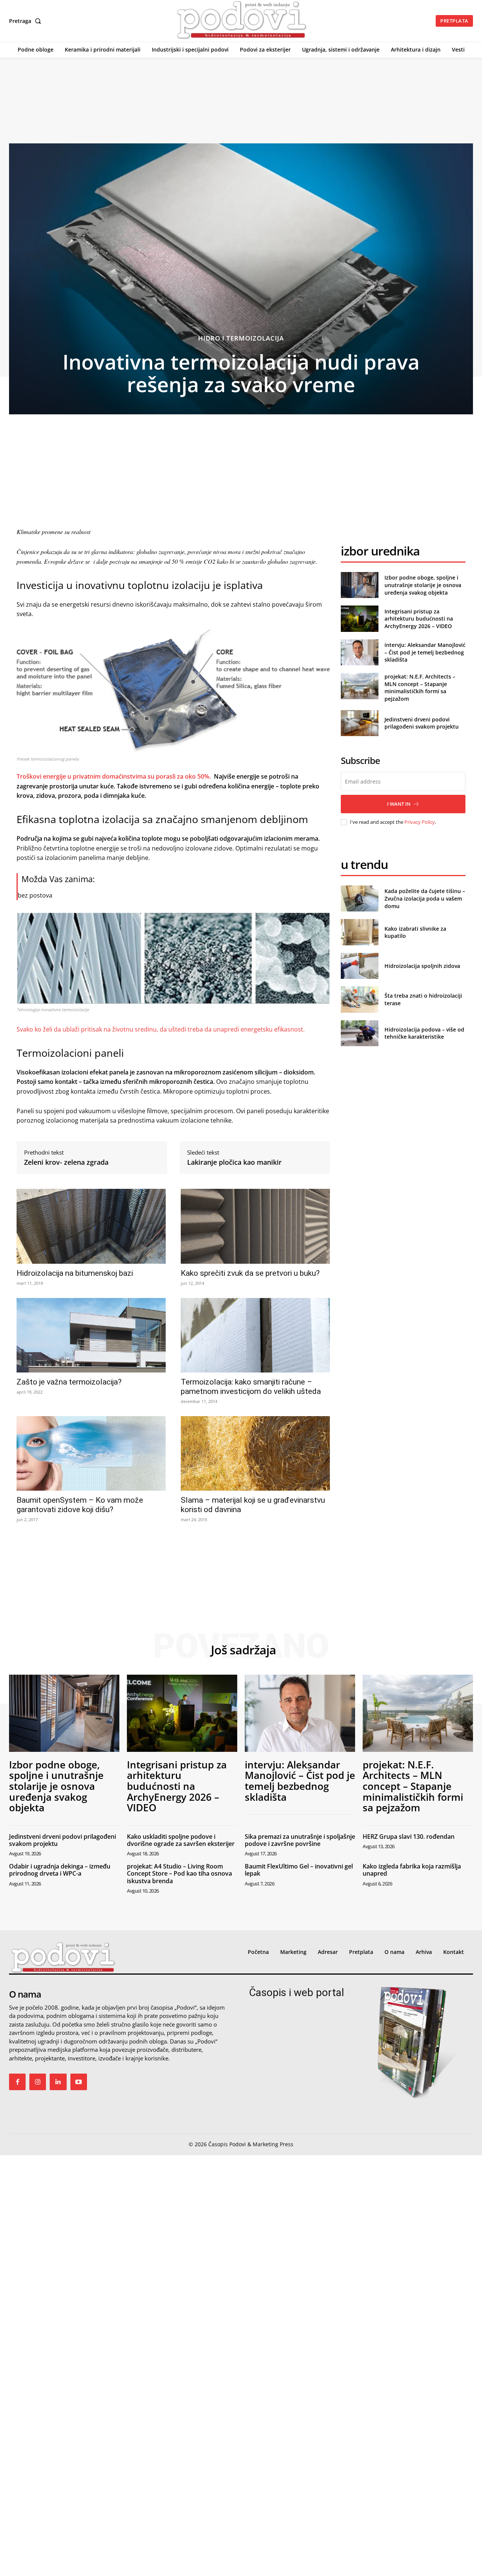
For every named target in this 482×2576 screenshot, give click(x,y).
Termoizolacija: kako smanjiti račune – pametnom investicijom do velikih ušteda (251, 1387)
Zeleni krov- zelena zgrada (66, 1162)
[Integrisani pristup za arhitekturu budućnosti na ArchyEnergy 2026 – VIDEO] (359, 619)
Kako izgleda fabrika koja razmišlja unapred (412, 1870)
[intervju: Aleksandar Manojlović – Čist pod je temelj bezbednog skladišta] (359, 652)
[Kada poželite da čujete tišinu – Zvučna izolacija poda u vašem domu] (359, 898)
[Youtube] (79, 2082)
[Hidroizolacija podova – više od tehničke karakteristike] (359, 1033)
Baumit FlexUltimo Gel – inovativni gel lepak (299, 1870)
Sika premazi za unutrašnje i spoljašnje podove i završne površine (300, 1840)
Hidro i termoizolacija (241, 338)
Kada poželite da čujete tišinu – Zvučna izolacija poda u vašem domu (425, 898)
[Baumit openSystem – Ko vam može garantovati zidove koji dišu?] (91, 1453)
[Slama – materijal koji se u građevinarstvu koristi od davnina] (255, 1453)
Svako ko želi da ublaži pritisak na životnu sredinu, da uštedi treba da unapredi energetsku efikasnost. (161, 1029)
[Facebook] (17, 2082)
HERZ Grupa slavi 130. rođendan (409, 1837)
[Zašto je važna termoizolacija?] (91, 1335)
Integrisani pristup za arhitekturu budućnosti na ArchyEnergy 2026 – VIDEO (419, 619)
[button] (27, 21)
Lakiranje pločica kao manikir (234, 1162)
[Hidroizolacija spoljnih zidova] (359, 966)
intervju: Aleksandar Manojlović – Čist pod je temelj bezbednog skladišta (425, 652)
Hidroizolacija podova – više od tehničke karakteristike (424, 1033)
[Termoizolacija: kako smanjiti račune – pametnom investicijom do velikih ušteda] (255, 1335)
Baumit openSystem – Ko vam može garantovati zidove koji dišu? (80, 1505)
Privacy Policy (420, 822)
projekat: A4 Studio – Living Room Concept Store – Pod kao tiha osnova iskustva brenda (179, 1873)
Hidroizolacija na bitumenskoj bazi (75, 1273)
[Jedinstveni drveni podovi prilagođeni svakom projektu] (359, 723)
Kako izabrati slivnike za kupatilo (415, 932)
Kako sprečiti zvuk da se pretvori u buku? (250, 1273)
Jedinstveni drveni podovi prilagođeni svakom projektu (422, 723)
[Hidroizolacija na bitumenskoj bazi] (91, 1226)
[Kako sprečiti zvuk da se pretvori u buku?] (255, 1226)
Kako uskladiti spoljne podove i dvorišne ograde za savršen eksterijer (181, 1840)
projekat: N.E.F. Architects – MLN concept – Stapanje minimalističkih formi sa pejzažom (420, 688)
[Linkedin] (58, 2082)
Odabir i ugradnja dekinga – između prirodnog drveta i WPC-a (60, 1870)
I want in (399, 804)
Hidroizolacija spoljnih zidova (422, 966)
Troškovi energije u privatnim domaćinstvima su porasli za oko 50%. (114, 776)
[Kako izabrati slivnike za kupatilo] (359, 932)
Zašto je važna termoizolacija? (69, 1382)
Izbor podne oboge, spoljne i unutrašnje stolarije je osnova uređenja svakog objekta (423, 585)
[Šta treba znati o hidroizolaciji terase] (359, 999)
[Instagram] (38, 2082)
